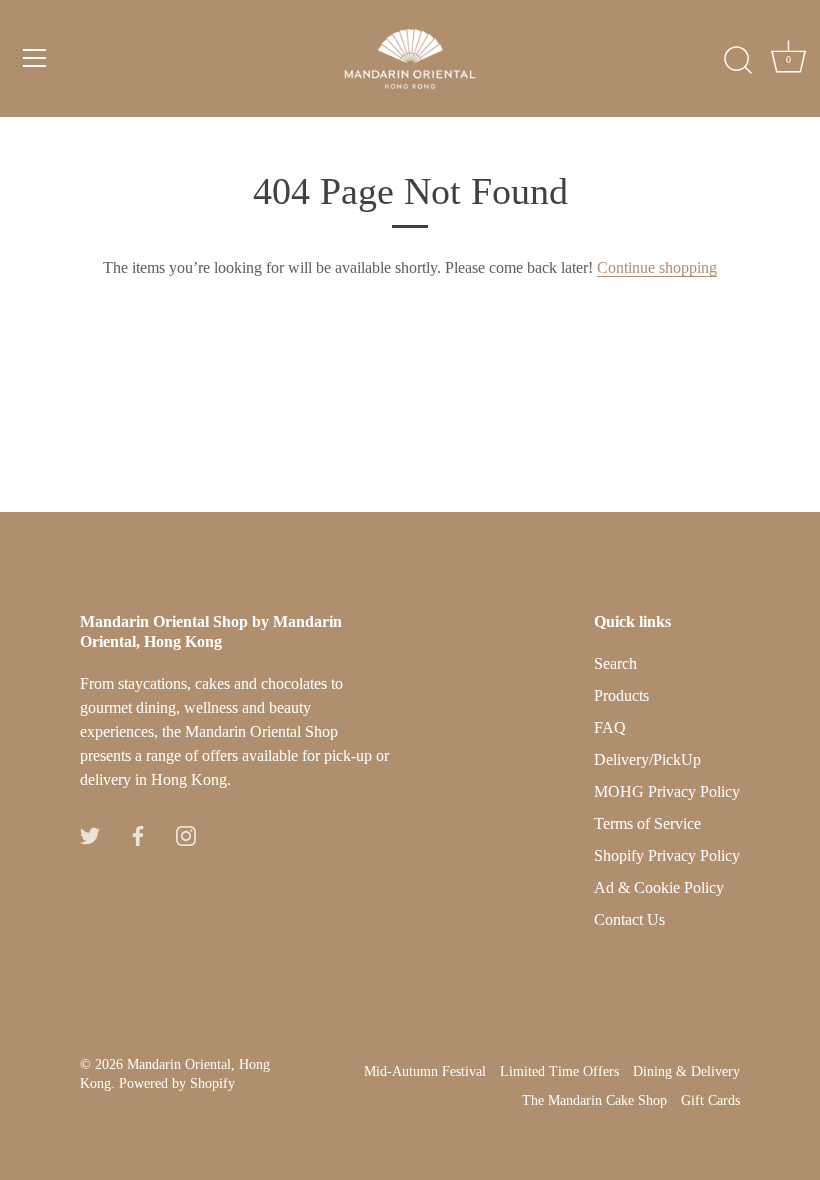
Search (615, 663)
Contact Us (629, 919)
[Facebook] (138, 833)
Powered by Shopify (177, 1083)
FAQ (610, 727)
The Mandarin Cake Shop (594, 1100)
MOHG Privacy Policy (667, 791)
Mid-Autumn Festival (425, 1071)
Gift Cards (710, 1100)
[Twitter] (90, 833)
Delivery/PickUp (647, 759)
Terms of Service (647, 823)
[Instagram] (186, 833)
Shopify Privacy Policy (667, 855)
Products (621, 695)
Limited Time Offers (559, 1071)
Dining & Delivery (686, 1071)
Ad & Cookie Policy (659, 887)
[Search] (738, 61)
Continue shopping (657, 267)
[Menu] (35, 58)
